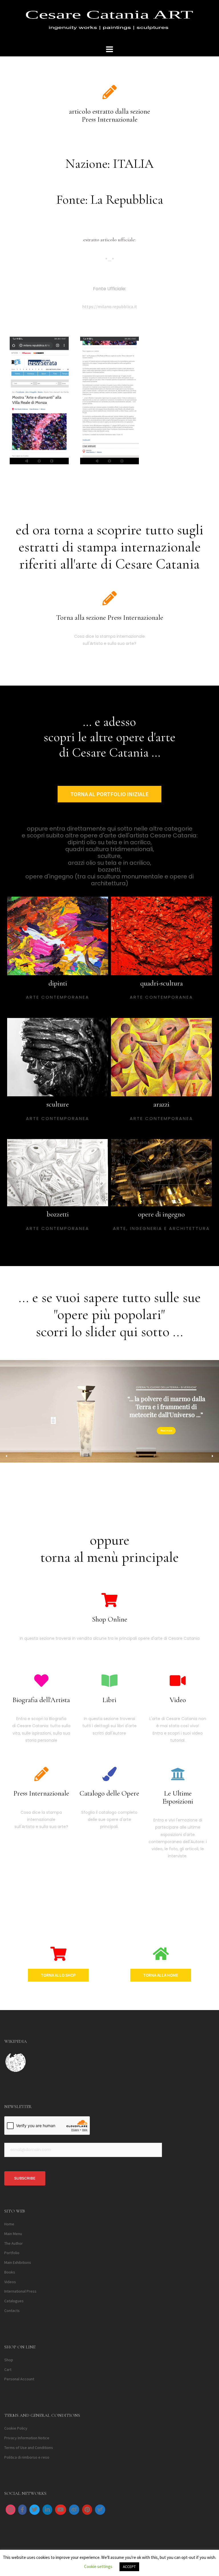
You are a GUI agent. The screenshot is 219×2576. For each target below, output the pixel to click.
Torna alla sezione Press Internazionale (110, 618)
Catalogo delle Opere (109, 1793)
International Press (20, 2291)
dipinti (58, 983)
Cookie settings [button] (98, 2566)
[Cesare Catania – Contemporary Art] (109, 22)
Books (10, 2272)
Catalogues (14, 2301)
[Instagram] (11, 2510)
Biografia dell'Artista (41, 1700)
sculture (58, 1104)
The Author (14, 2243)
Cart (8, 2369)
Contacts (12, 2311)
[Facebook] (22, 2510)
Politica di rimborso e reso (27, 2457)
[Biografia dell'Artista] (41, 1680)
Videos (10, 2282)
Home (9, 2224)
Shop (9, 2360)
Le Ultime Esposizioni (178, 1797)
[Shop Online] (109, 1600)
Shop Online (110, 1619)
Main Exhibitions (18, 2262)
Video (178, 1700)
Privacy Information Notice (27, 2438)
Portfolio (12, 2253)
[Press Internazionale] (41, 1774)
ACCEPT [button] (129, 2567)
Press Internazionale (41, 1793)
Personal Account (19, 2379)
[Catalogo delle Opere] (109, 1774)
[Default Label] (47, 2510)
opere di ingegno (161, 1214)
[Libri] (109, 1680)
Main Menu (13, 2234)
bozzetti (58, 1214)
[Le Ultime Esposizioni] (178, 1774)
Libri (109, 1700)
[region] (109, 1416)
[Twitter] (35, 2510)
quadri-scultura (162, 983)
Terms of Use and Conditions (29, 2448)
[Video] (178, 1680)
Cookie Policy (16, 2428)
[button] (7, 1456)
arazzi (161, 1104)
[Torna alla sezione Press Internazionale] (109, 598)
